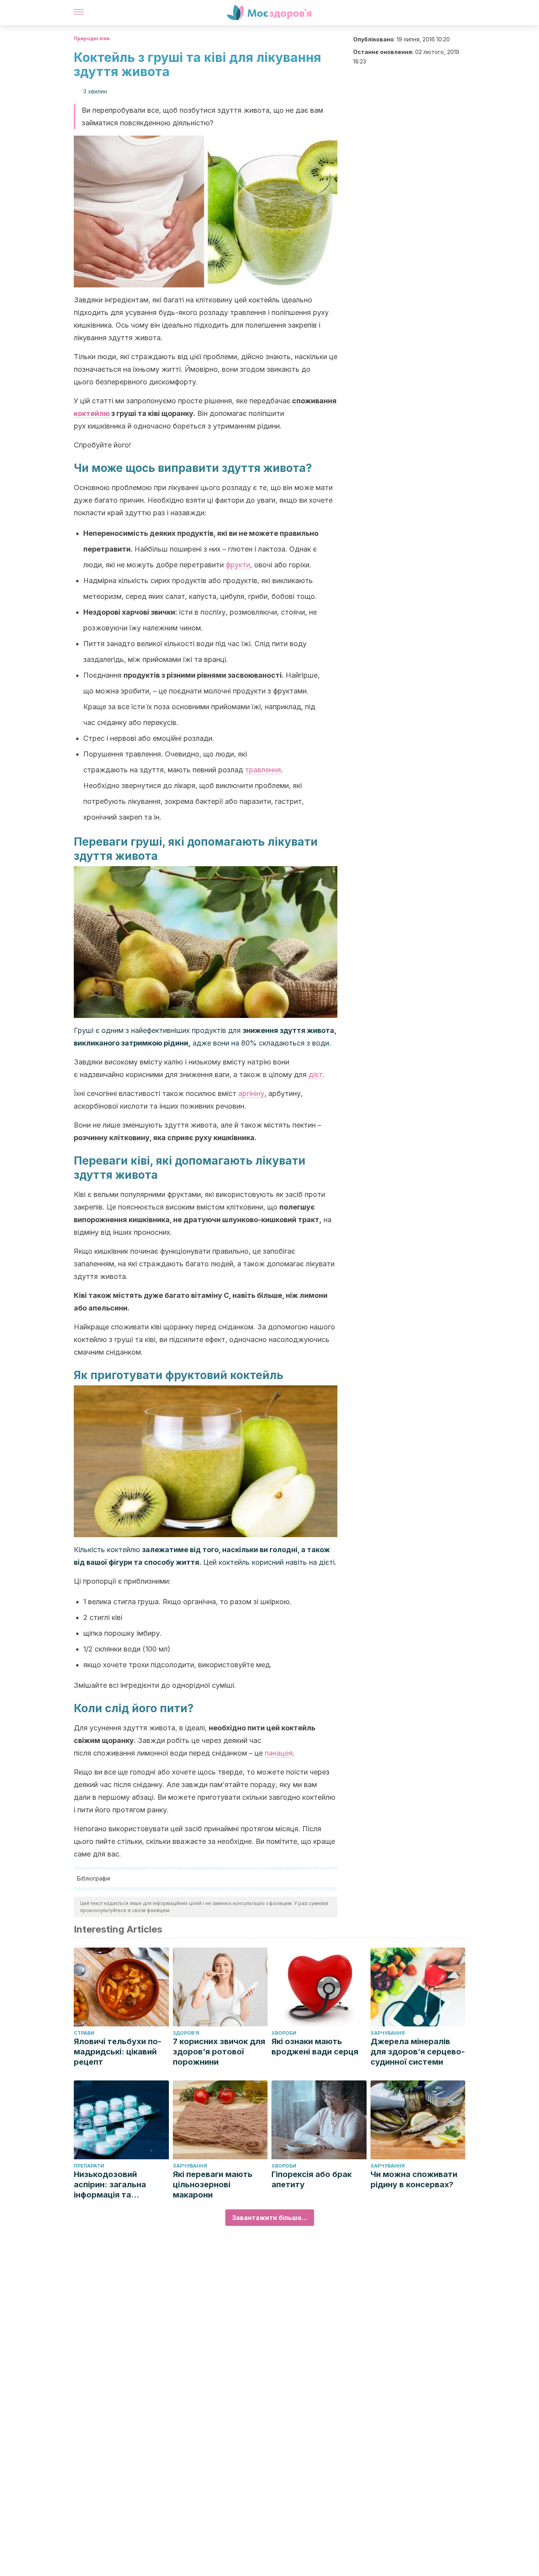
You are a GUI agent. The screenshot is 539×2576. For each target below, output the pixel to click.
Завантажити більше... (270, 2218)
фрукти (238, 565)
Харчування (388, 2033)
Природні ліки (92, 38)
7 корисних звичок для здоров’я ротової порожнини (219, 2052)
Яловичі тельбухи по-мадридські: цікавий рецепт (118, 2052)
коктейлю (93, 413)
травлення (263, 770)
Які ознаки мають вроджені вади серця (315, 2047)
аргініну (251, 1093)
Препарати (89, 2166)
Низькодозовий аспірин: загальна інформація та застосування (110, 2185)
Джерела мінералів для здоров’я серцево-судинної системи (418, 2052)
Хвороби (284, 2033)
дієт (316, 1075)
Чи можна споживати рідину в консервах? (414, 2179)
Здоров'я (186, 2033)
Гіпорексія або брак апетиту (312, 2179)
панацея (279, 1753)
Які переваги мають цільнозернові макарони (213, 2185)
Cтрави (84, 2033)
